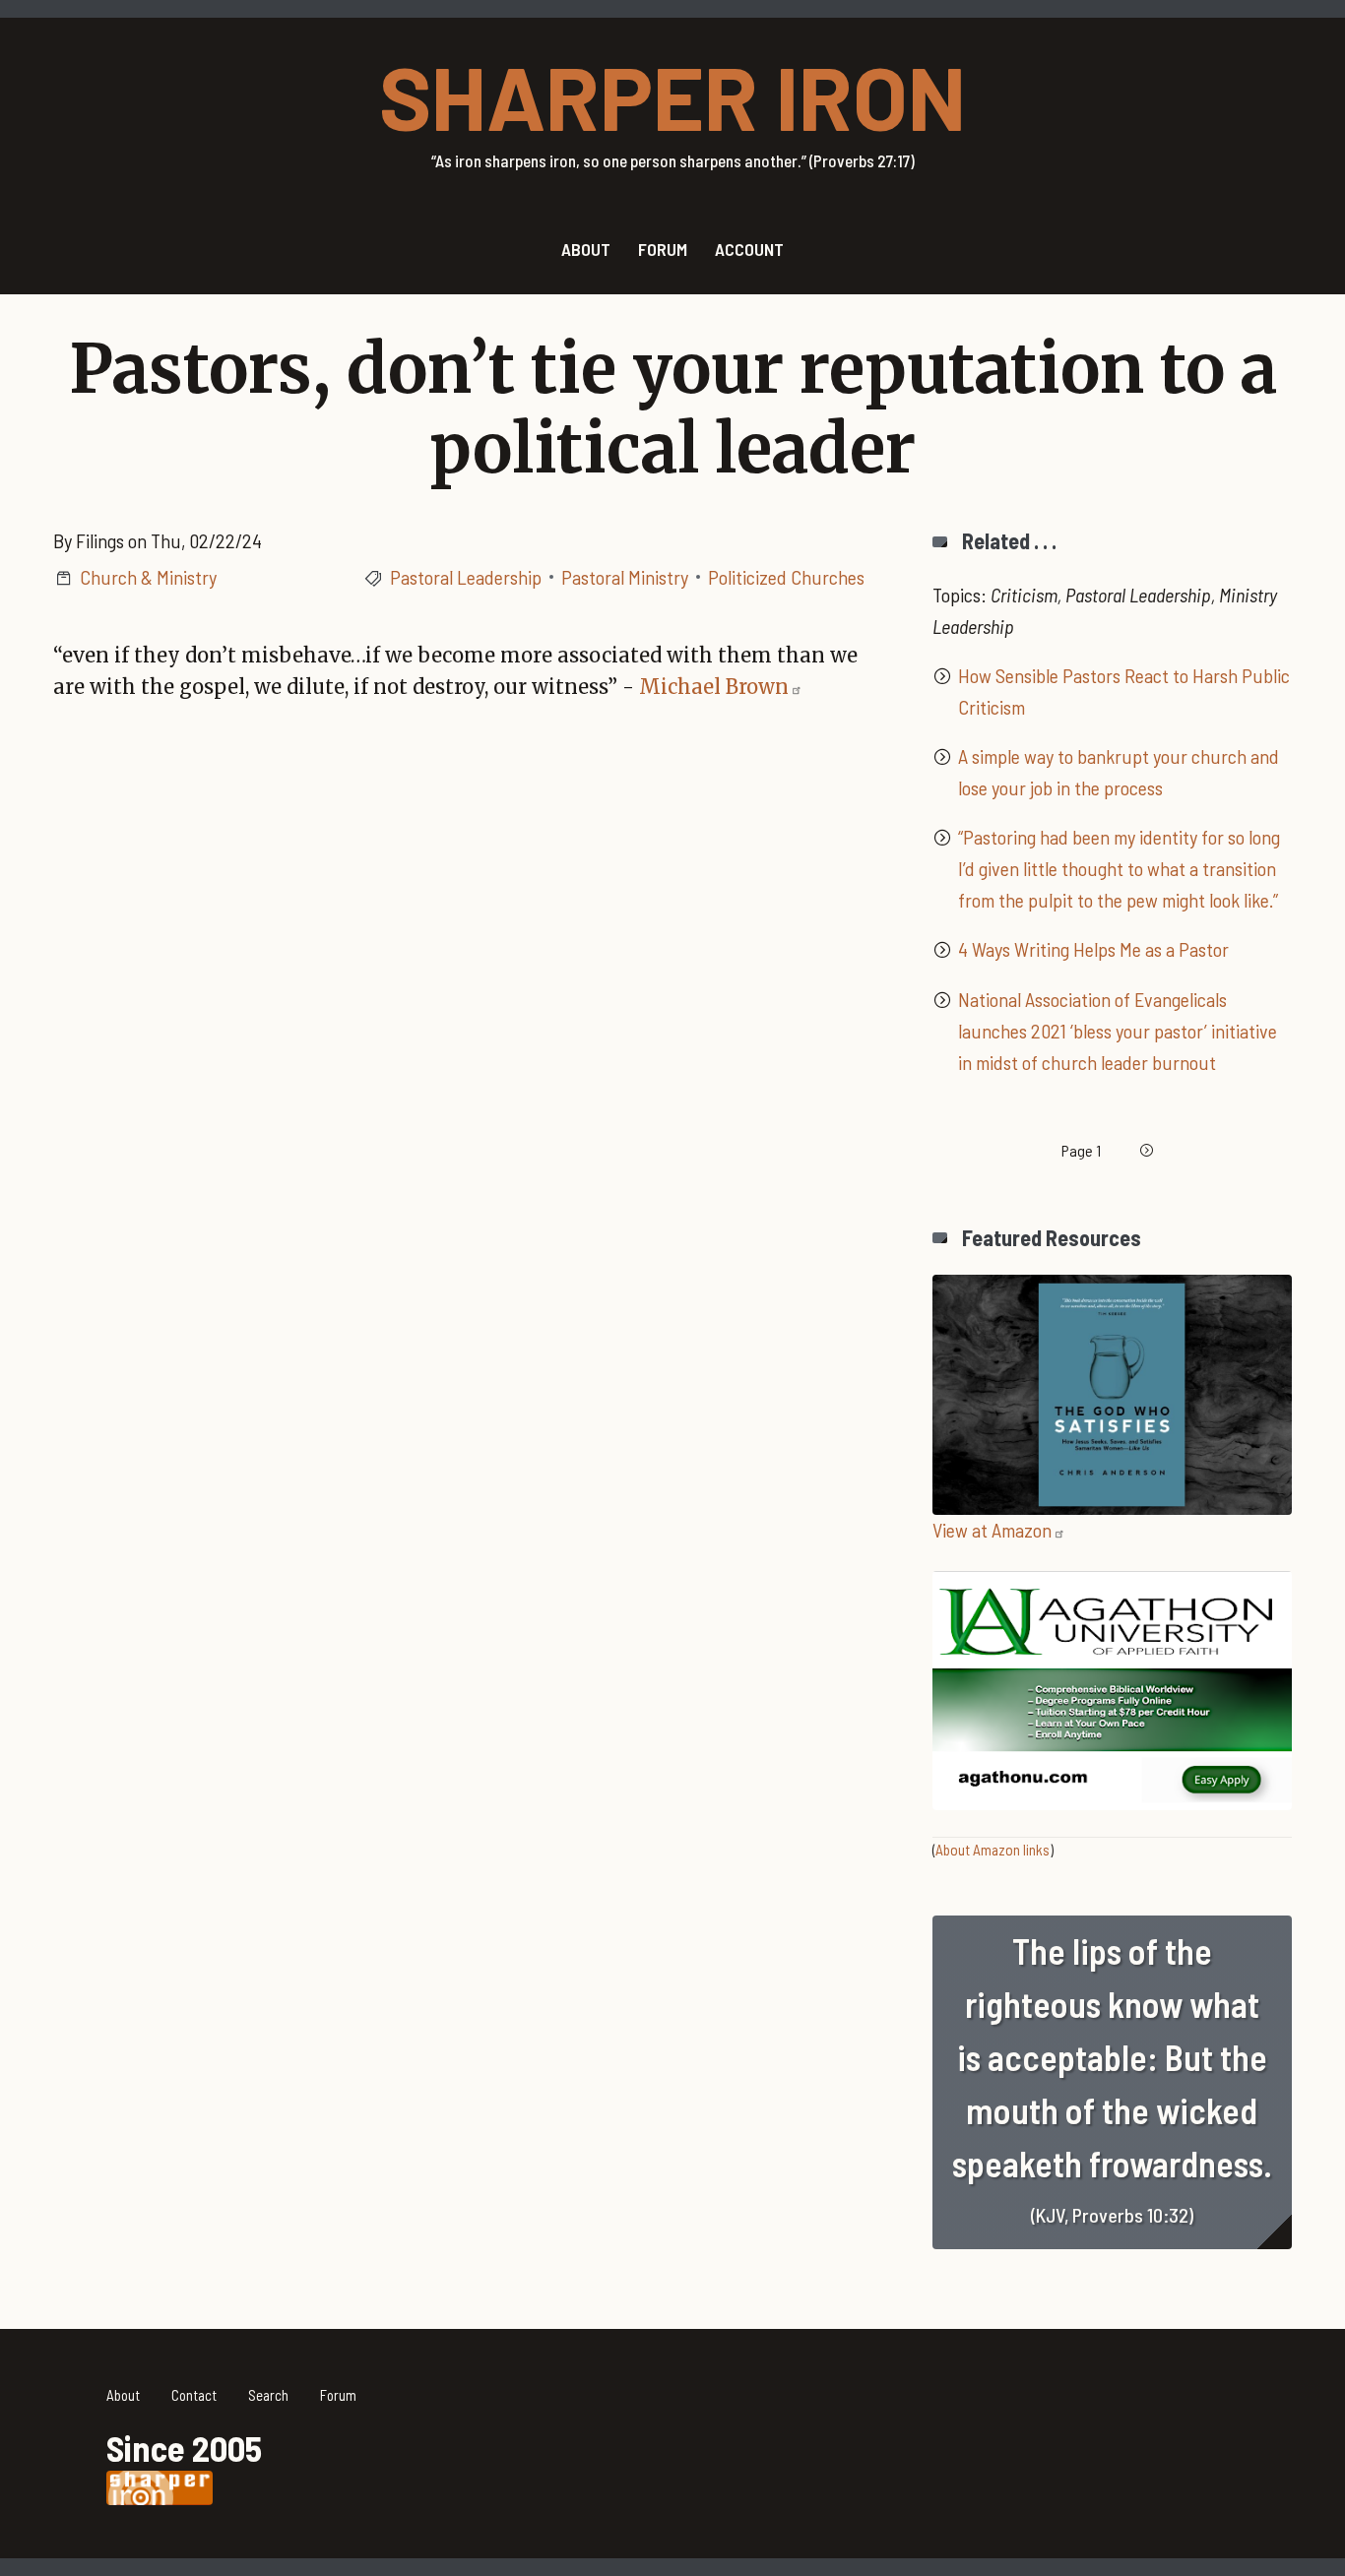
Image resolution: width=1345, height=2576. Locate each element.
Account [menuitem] (749, 249)
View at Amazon (992, 1530)
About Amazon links (993, 1850)
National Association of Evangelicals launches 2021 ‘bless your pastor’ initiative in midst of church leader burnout (1118, 1031)
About (123, 2395)
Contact (194, 2395)
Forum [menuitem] (663, 249)
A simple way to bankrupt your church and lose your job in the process (1119, 772)
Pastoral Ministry (625, 577)
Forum (338, 2395)
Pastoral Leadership (466, 577)
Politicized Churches (786, 577)
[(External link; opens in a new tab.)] (1112, 1392)
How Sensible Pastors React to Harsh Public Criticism (1124, 691)
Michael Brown (714, 687)
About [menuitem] (586, 249)
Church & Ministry (148, 577)
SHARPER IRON (672, 95)
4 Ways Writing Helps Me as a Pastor (1093, 949)
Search (268, 2395)
